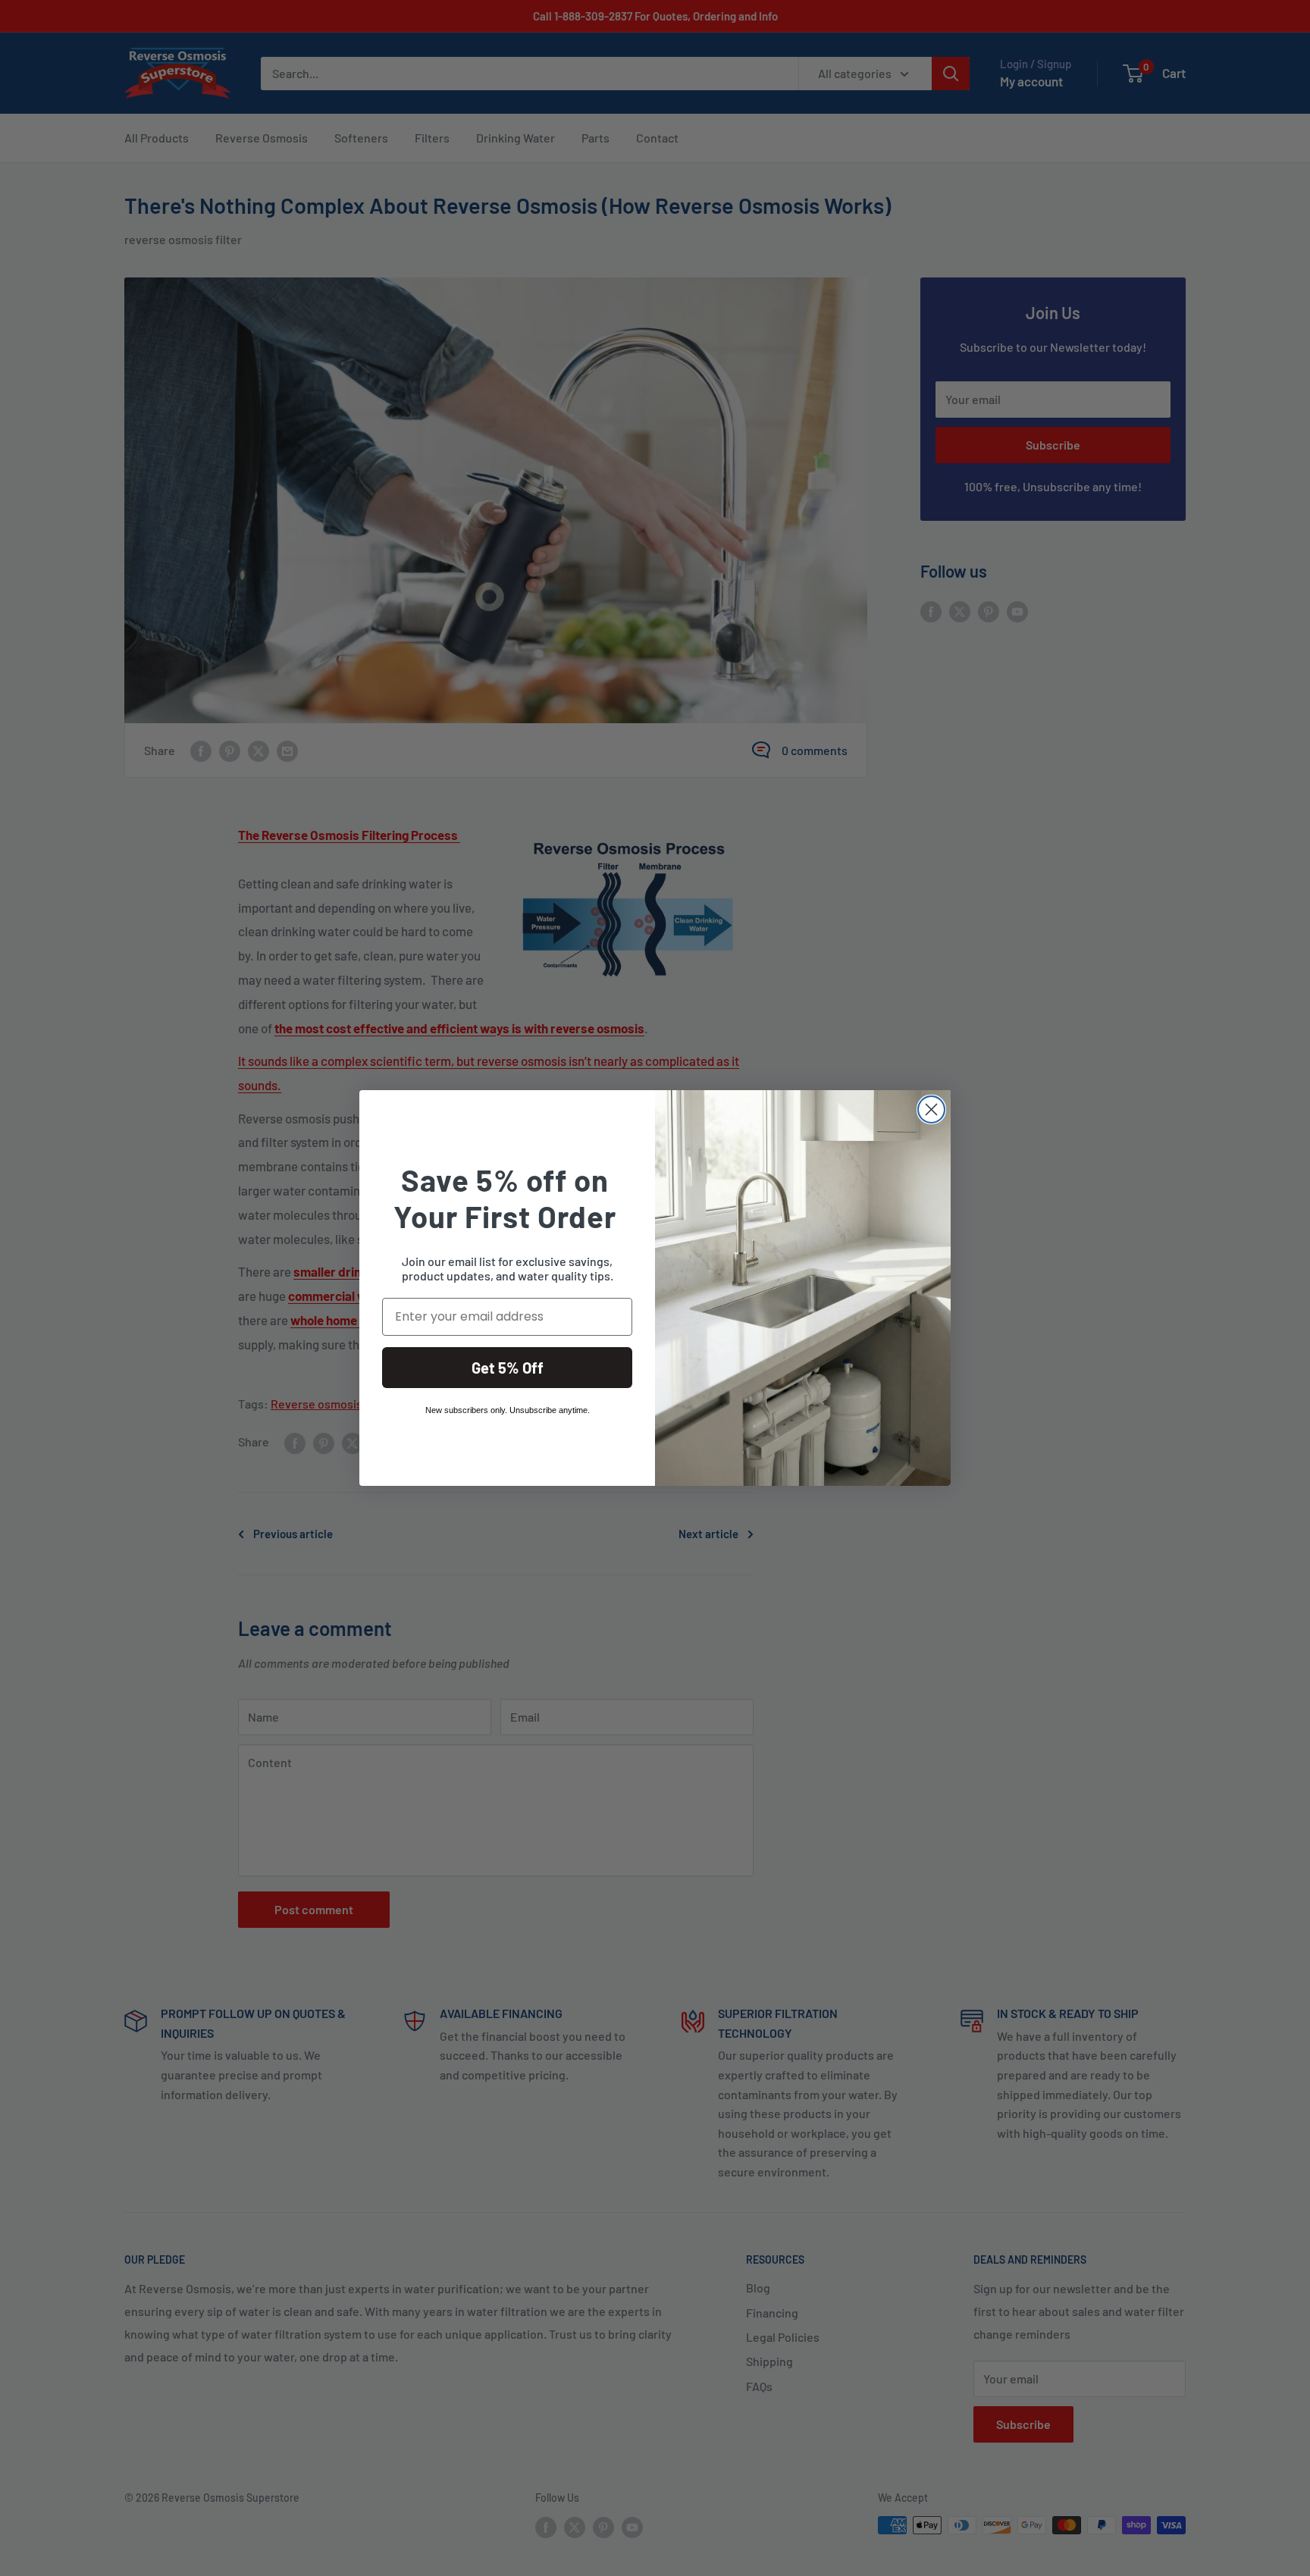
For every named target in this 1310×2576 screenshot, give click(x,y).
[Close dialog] (931, 1109)
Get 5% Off (508, 1368)
